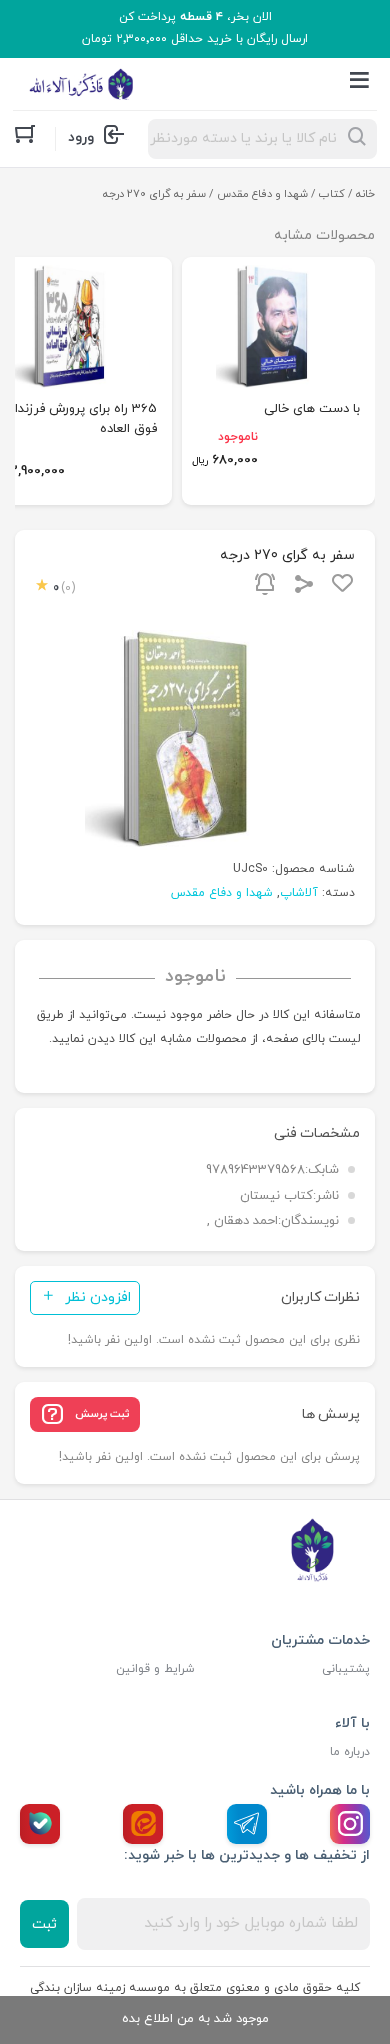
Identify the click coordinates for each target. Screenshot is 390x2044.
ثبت (44, 1924)
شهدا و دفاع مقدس (262, 194)
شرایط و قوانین (155, 1669)
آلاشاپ (299, 893)
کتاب (332, 194)
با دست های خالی (312, 409)
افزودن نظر (98, 1297)
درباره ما (350, 1752)
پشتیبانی (346, 1669)
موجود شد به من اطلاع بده (195, 2019)
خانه (365, 194)
